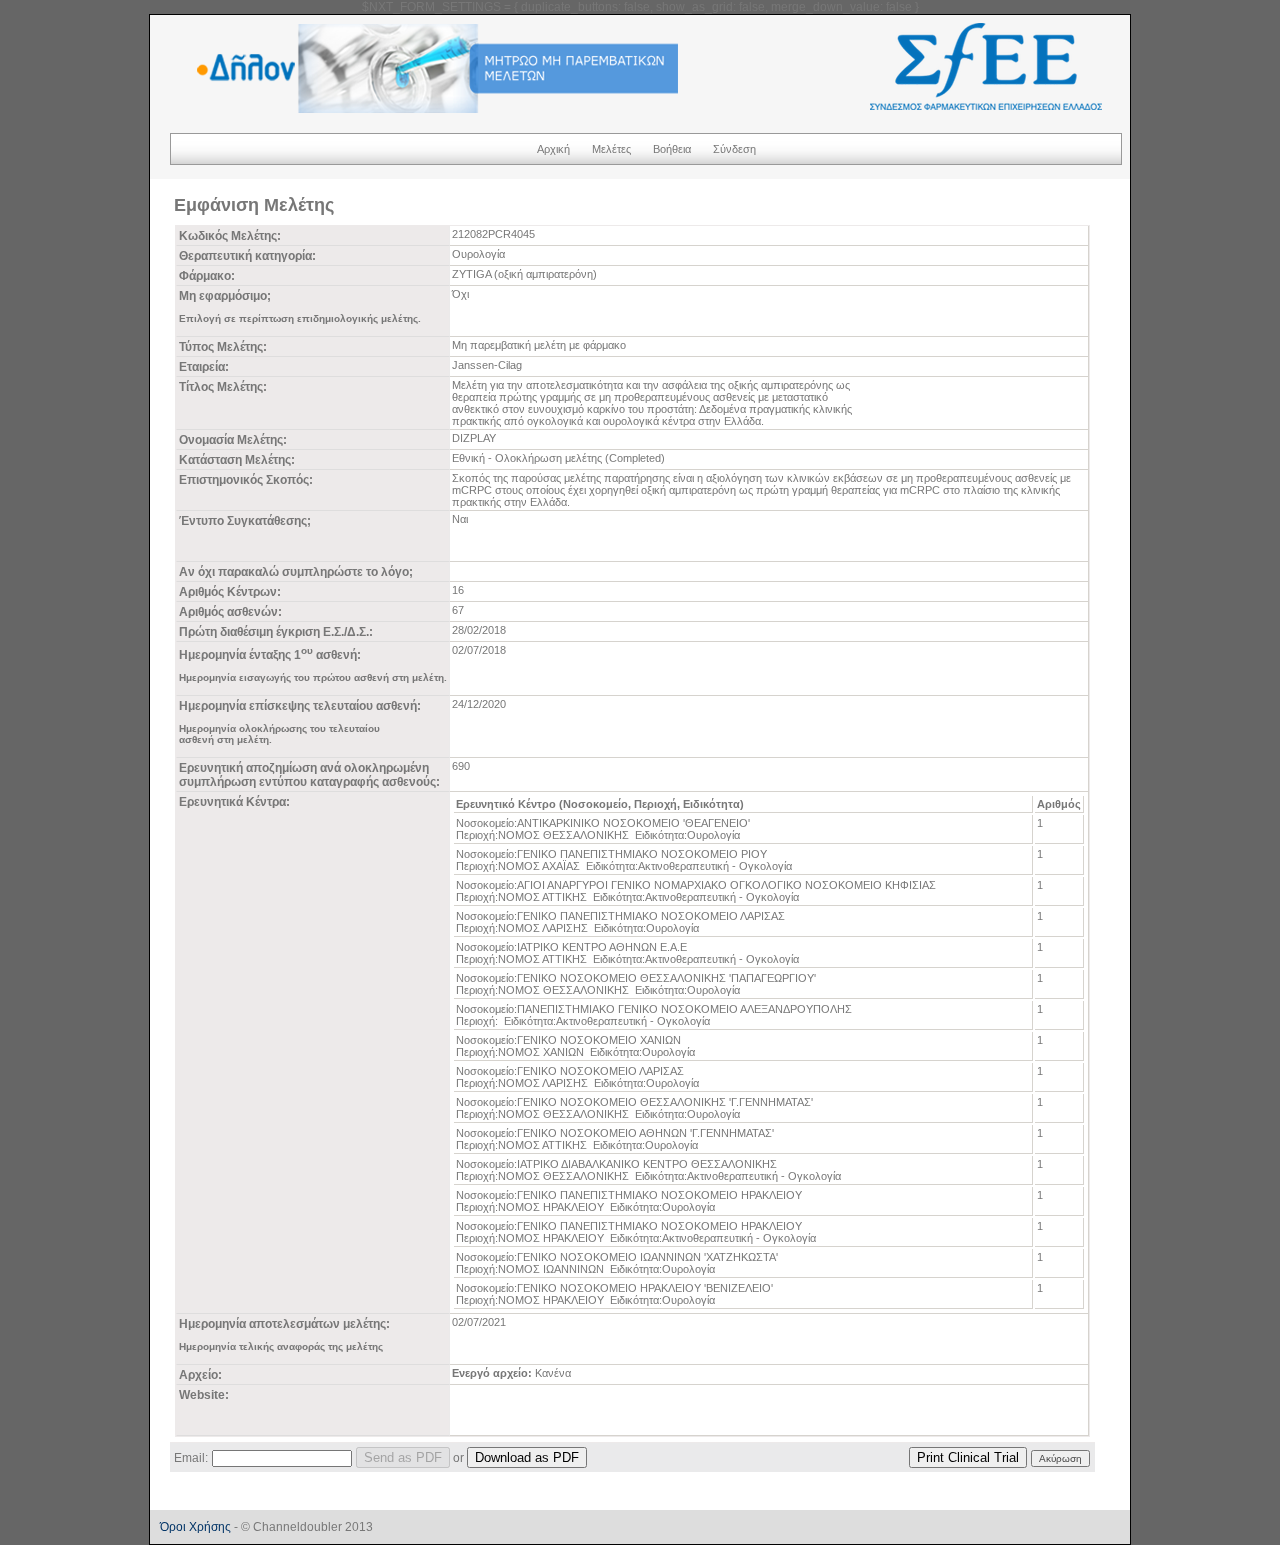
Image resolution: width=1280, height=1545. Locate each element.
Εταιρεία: (204, 367)
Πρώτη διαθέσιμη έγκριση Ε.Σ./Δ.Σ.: (276, 632)
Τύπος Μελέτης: (223, 347)
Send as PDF (403, 1457)
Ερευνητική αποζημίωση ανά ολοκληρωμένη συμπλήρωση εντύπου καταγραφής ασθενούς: (309, 775)
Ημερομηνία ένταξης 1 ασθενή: (270, 655)
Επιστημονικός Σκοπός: (246, 480)
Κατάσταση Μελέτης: (237, 460)
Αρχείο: (200, 1375)
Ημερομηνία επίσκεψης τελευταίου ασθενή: (300, 706)
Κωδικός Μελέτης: (230, 236)
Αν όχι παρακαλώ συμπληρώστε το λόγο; (296, 572)
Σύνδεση (734, 149)
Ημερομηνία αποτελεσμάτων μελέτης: (284, 1324)
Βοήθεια (672, 149)
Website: (204, 1395)
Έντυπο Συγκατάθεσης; (245, 521)
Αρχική (553, 149)
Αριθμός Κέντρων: (230, 592)
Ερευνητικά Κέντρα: (234, 802)
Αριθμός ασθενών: (230, 612)
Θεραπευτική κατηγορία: (247, 256)
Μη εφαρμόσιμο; (225, 296)
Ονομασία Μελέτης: (233, 440)
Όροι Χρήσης (195, 1527)
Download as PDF (527, 1457)
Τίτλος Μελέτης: (223, 387)
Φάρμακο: (207, 276)
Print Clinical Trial (968, 1457)
